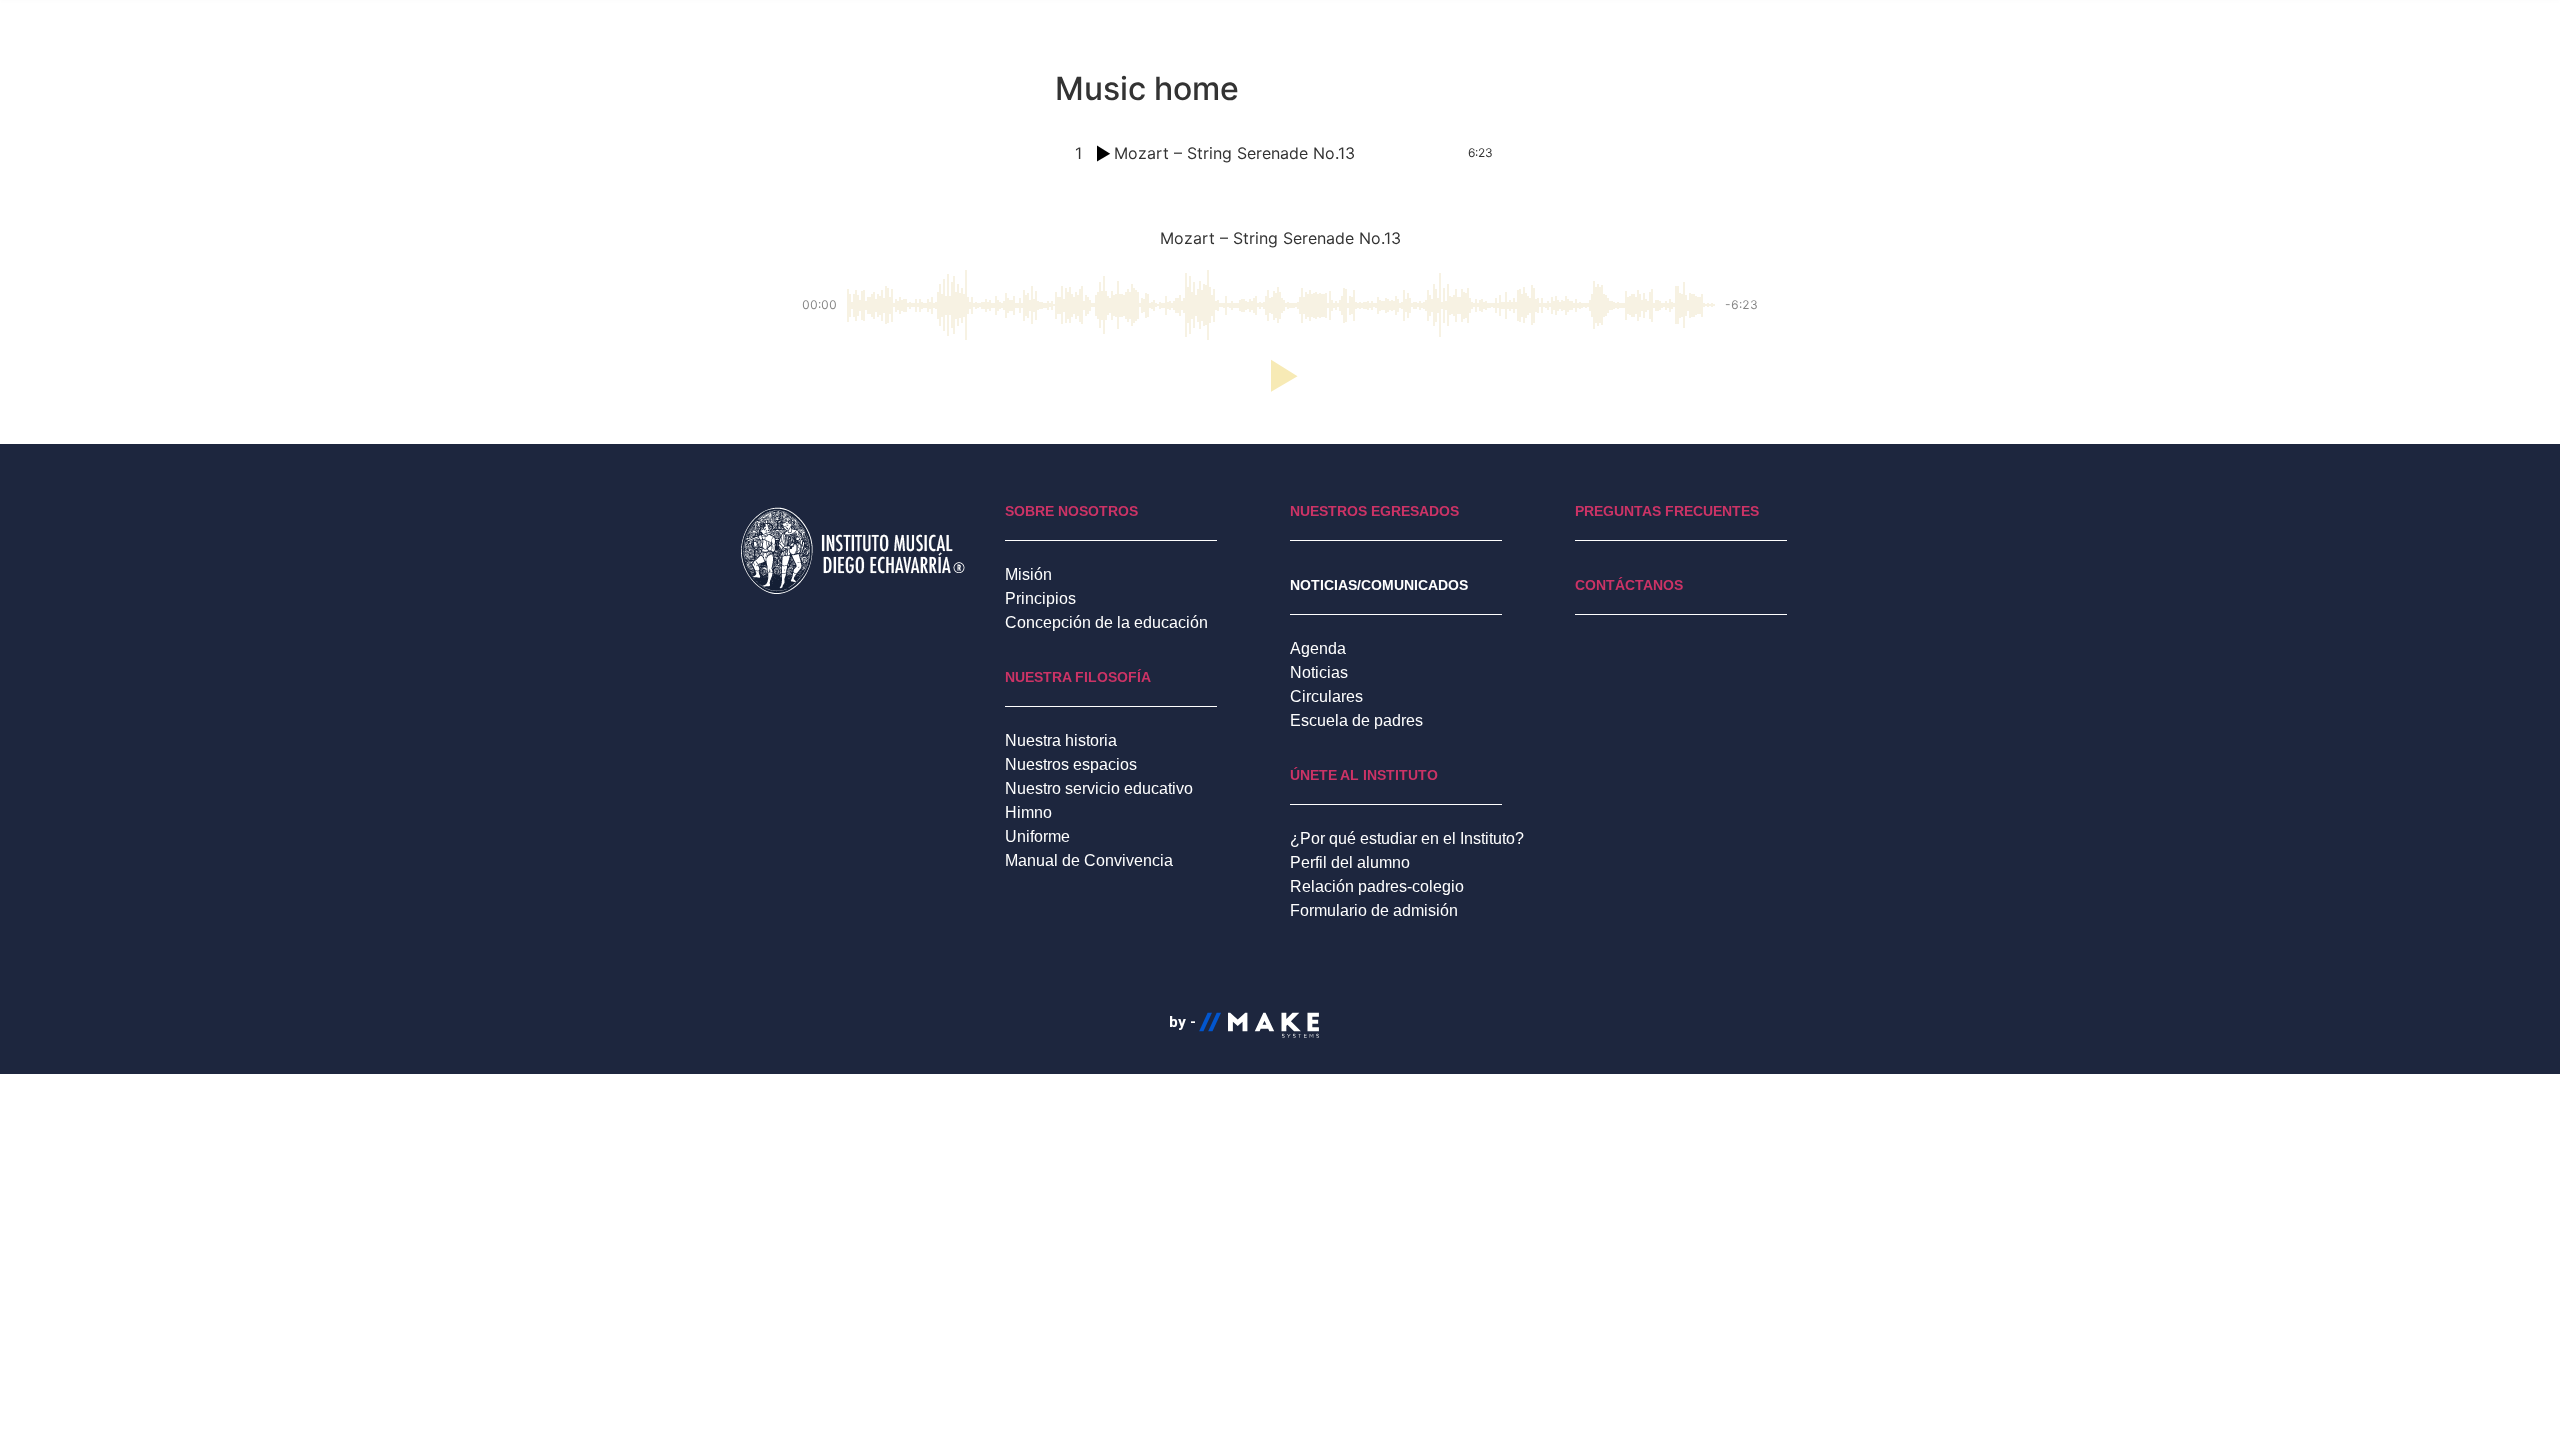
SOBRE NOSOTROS (1071, 511)
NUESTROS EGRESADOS (1374, 511)
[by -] (1244, 1052)
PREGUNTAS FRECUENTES (1667, 511)
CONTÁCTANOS (1629, 585)
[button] (1280, 376)
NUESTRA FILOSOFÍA (1078, 677)
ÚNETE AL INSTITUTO (1364, 775)
